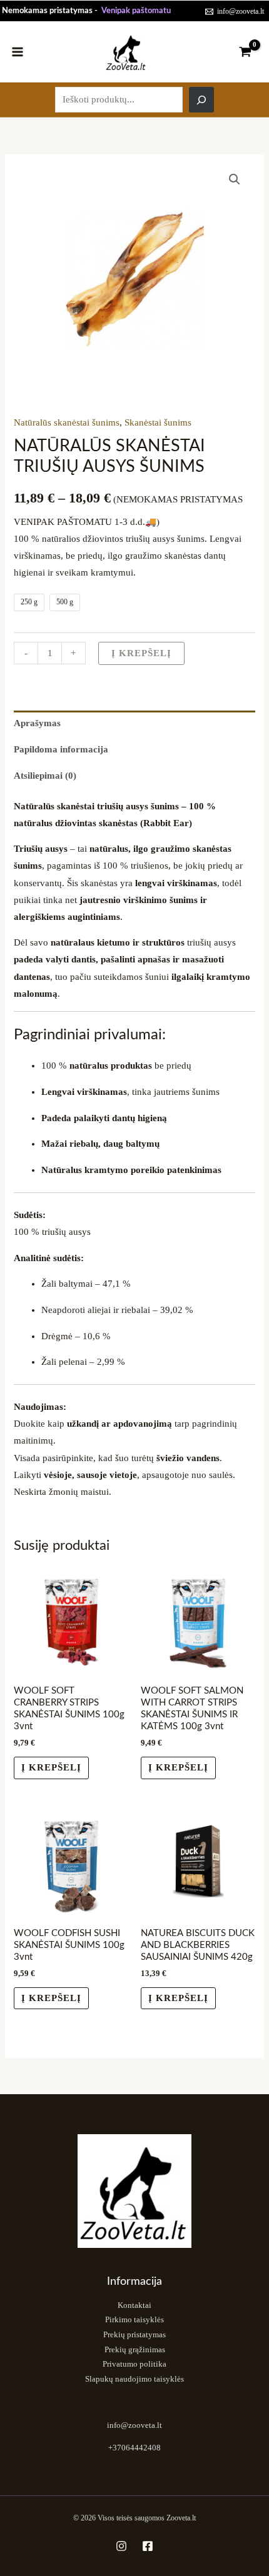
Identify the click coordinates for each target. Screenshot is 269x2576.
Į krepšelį (141, 653)
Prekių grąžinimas (135, 2350)
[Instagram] (121, 2546)
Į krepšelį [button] (51, 1767)
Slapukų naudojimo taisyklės (134, 2379)
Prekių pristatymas (134, 2335)
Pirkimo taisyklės (134, 2320)
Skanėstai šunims (158, 422)
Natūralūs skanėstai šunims (67, 422)
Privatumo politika (134, 2364)
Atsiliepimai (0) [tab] (45, 776)
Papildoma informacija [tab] (61, 749)
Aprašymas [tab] (37, 723)
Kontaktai (134, 2305)
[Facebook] (148, 2546)
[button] (235, 179)
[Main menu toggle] (18, 51)
